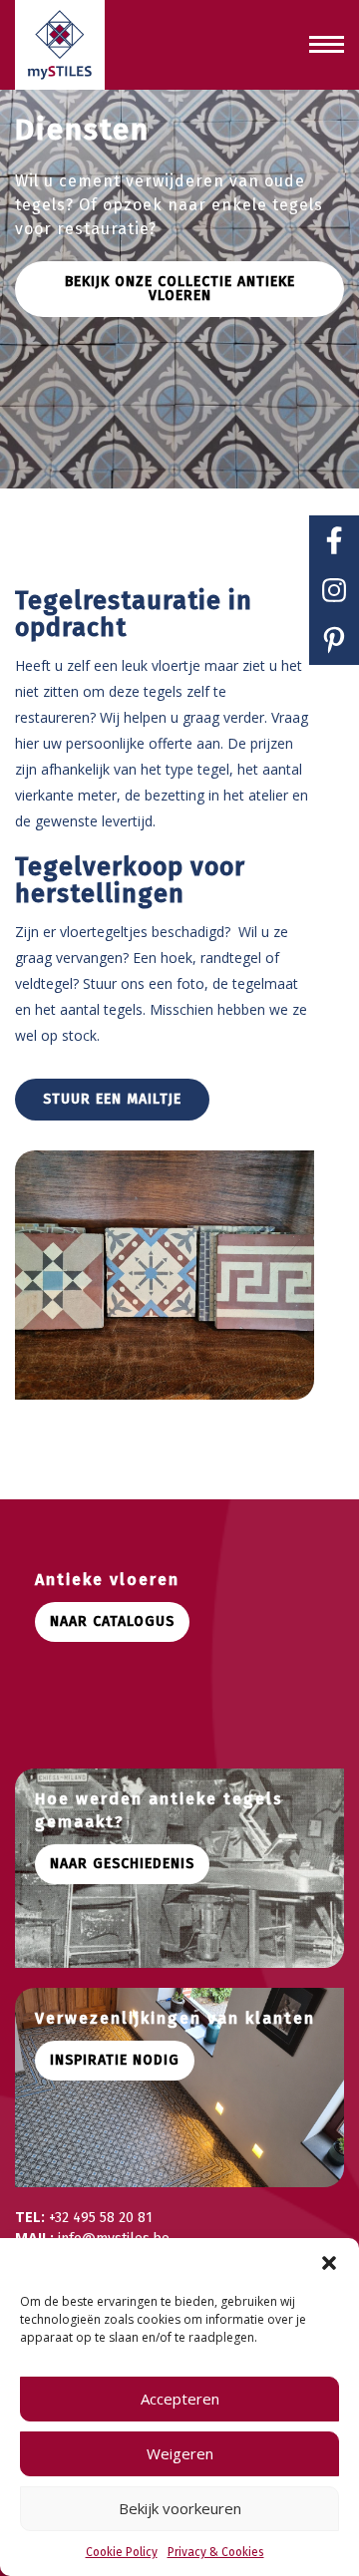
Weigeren (180, 2453)
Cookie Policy (122, 2552)
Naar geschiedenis (122, 1864)
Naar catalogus (112, 1621)
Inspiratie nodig (115, 2060)
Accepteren (180, 2399)
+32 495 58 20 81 (101, 2218)
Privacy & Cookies (216, 2552)
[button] (329, 2263)
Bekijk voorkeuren (180, 2508)
